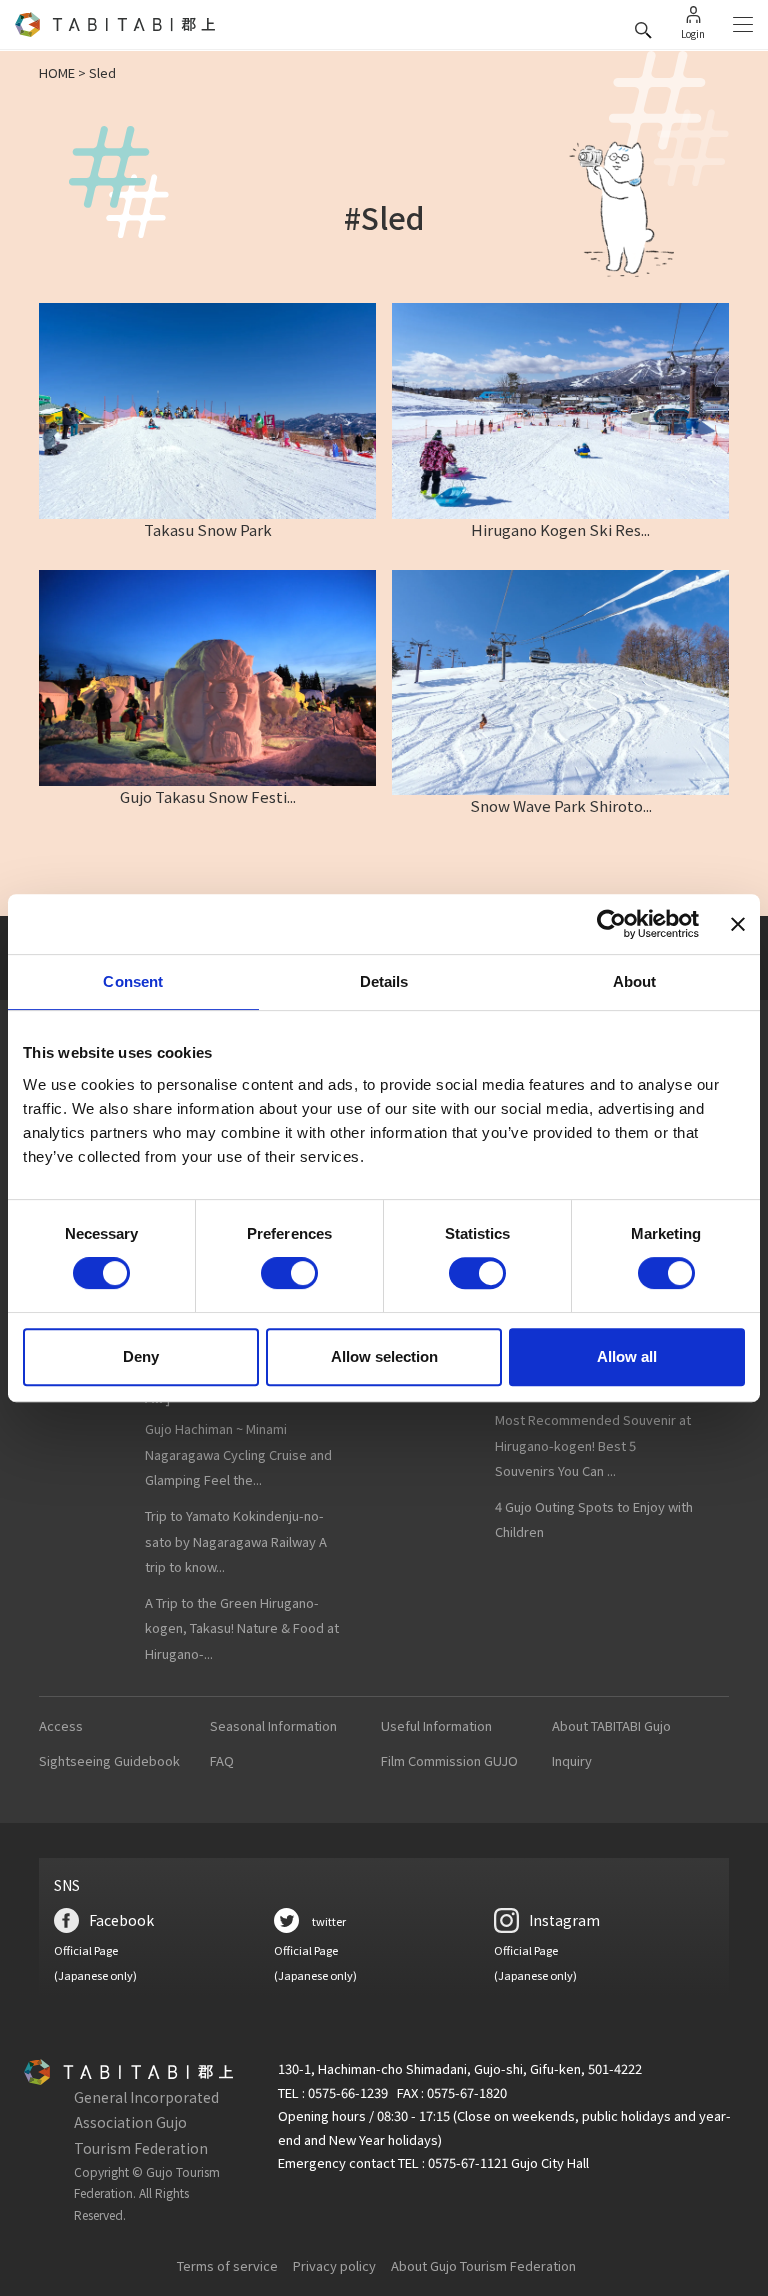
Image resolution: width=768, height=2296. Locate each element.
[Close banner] (738, 924)
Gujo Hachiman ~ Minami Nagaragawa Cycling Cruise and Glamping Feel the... (238, 1454)
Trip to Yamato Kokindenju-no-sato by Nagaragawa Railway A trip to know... (236, 1541)
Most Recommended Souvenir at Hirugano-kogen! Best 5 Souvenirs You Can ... (593, 1445)
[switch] (289, 1273)
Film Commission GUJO (449, 1760)
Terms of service (227, 2265)
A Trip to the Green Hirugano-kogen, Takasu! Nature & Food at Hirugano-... (242, 1628)
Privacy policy (334, 2265)
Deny (141, 1356)
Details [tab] (384, 981)
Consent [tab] (133, 981)
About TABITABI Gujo (611, 1725)
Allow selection (384, 1356)
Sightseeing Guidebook (109, 1760)
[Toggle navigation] (743, 25)
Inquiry (572, 1760)
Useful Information (436, 1725)
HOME (57, 72)
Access (61, 1725)
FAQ (222, 1760)
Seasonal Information (273, 1725)
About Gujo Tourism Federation (483, 2265)
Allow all (627, 1356)
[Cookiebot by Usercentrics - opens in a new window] (611, 924)
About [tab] (635, 981)
